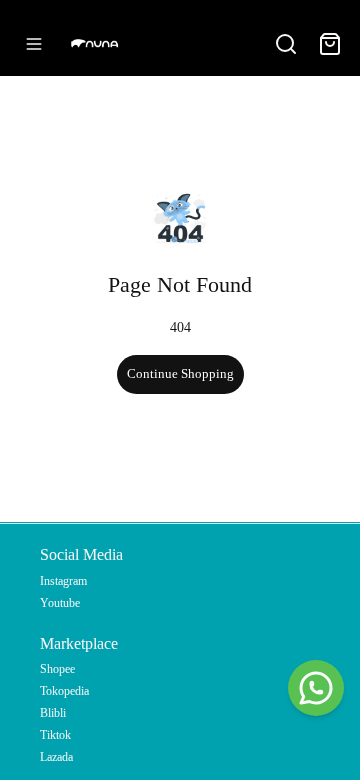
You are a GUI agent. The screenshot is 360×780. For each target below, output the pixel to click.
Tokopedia (64, 691)
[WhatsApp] (316, 688)
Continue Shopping (180, 374)
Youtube (60, 603)
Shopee (57, 669)
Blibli (53, 713)
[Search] (286, 44)
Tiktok (55, 735)
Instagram (63, 581)
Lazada (56, 757)
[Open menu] (34, 44)
